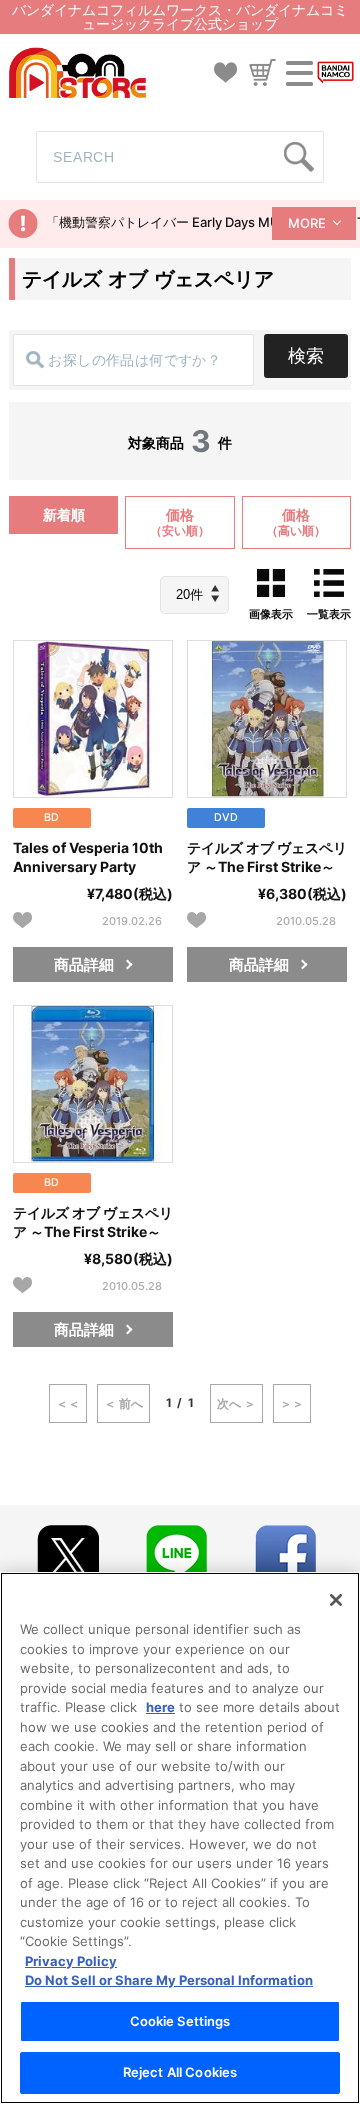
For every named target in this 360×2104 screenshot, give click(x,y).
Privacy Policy (71, 1961)
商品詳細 (84, 964)
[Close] (336, 1600)
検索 (306, 355)
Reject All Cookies (180, 2072)
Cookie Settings (180, 2021)
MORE (307, 223)
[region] (180, 1838)
